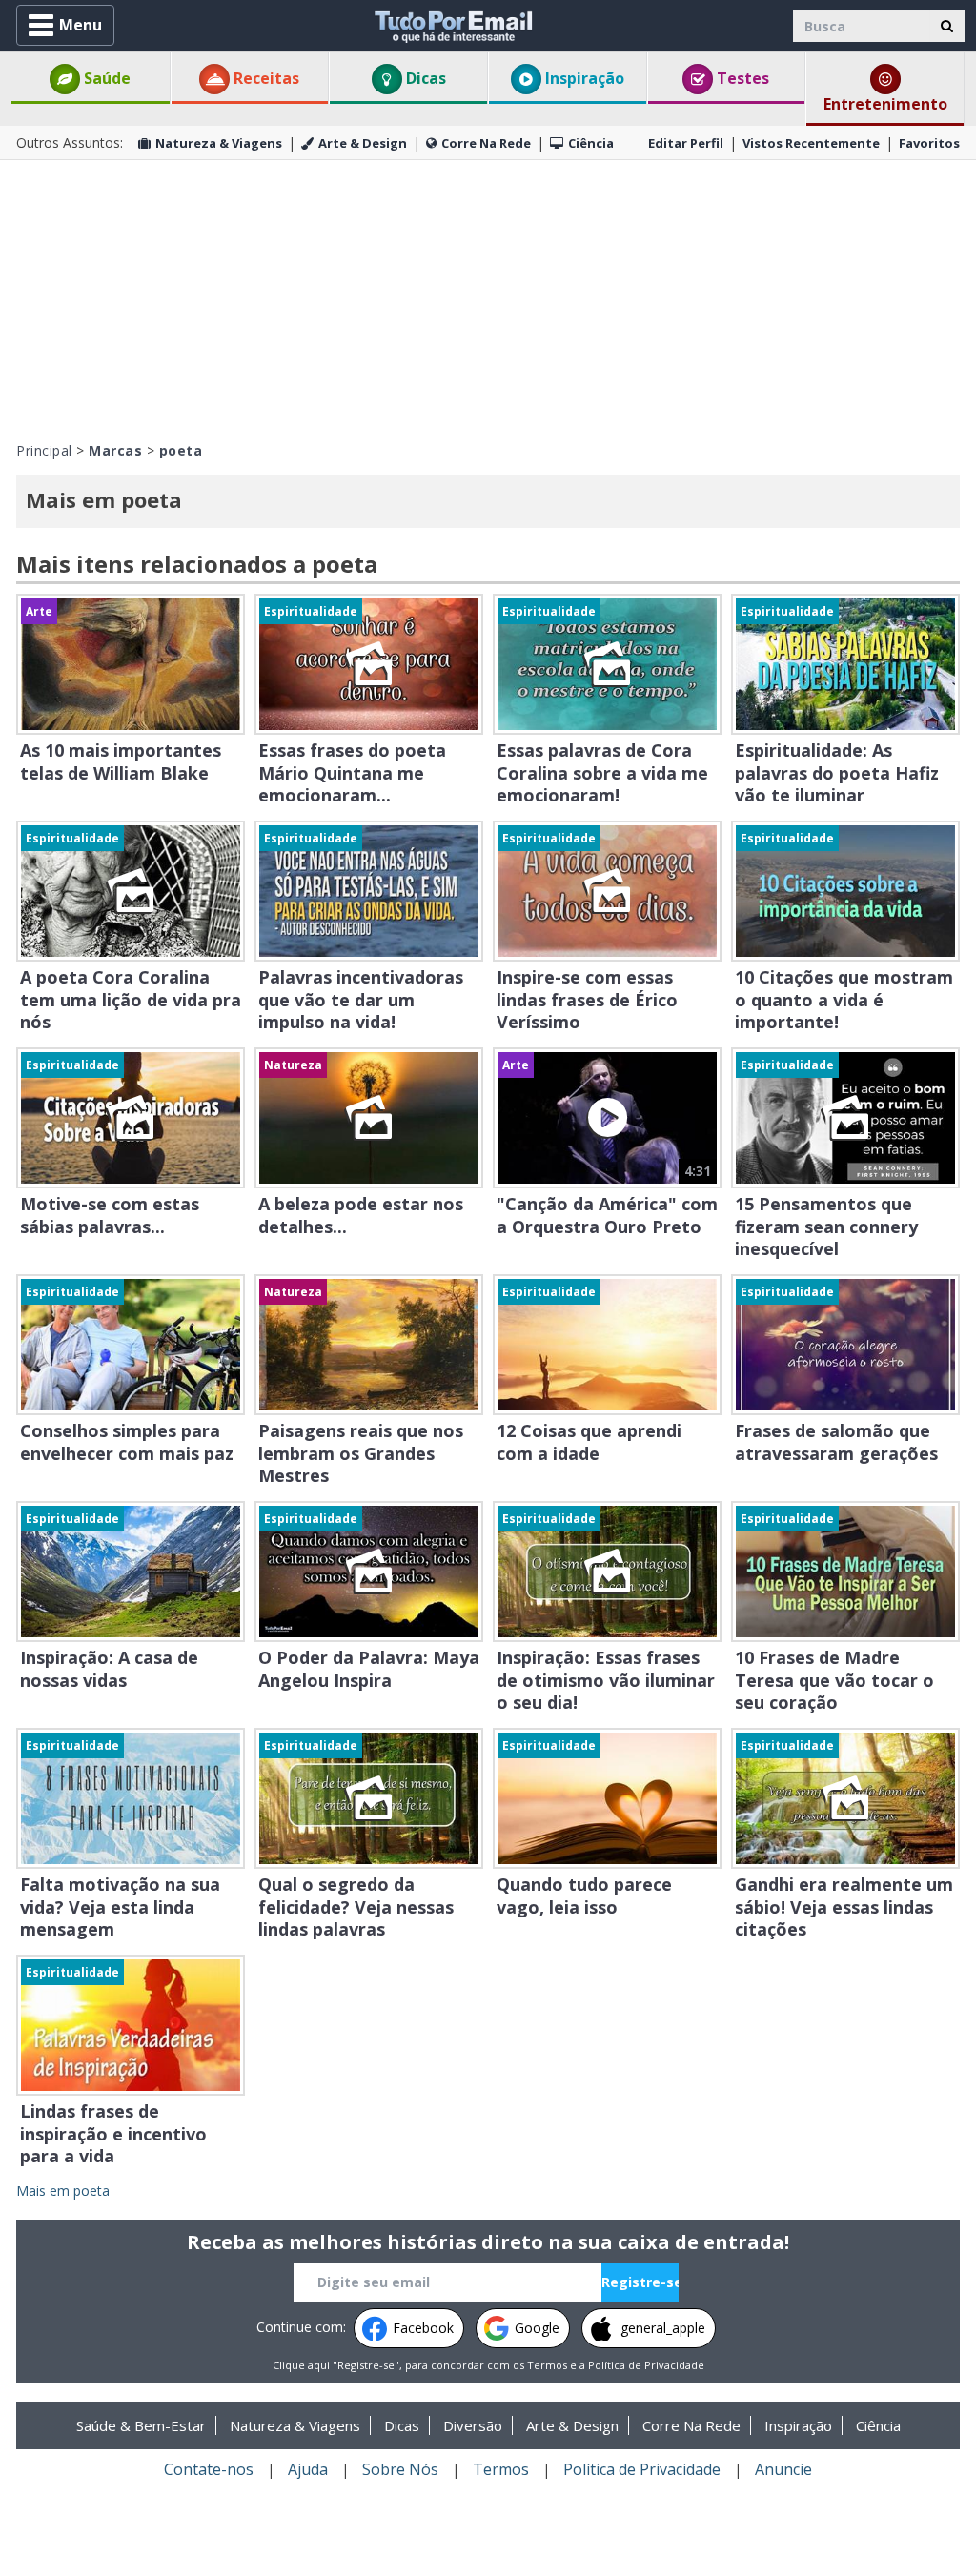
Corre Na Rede (486, 143)
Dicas (424, 78)
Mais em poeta (63, 2191)
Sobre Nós (400, 2469)
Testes (741, 78)
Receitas (264, 78)
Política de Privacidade (646, 2365)
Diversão (473, 2425)
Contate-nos (209, 2469)
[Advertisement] (488, 298)
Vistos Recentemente (811, 143)
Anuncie (783, 2469)
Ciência (591, 143)
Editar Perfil (686, 143)
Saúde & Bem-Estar (141, 2425)
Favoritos (929, 143)
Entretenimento (885, 104)
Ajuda (308, 2469)
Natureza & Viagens (219, 143)
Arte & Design (363, 143)
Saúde (105, 78)
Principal (44, 450)
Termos (547, 2365)
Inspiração (583, 78)
